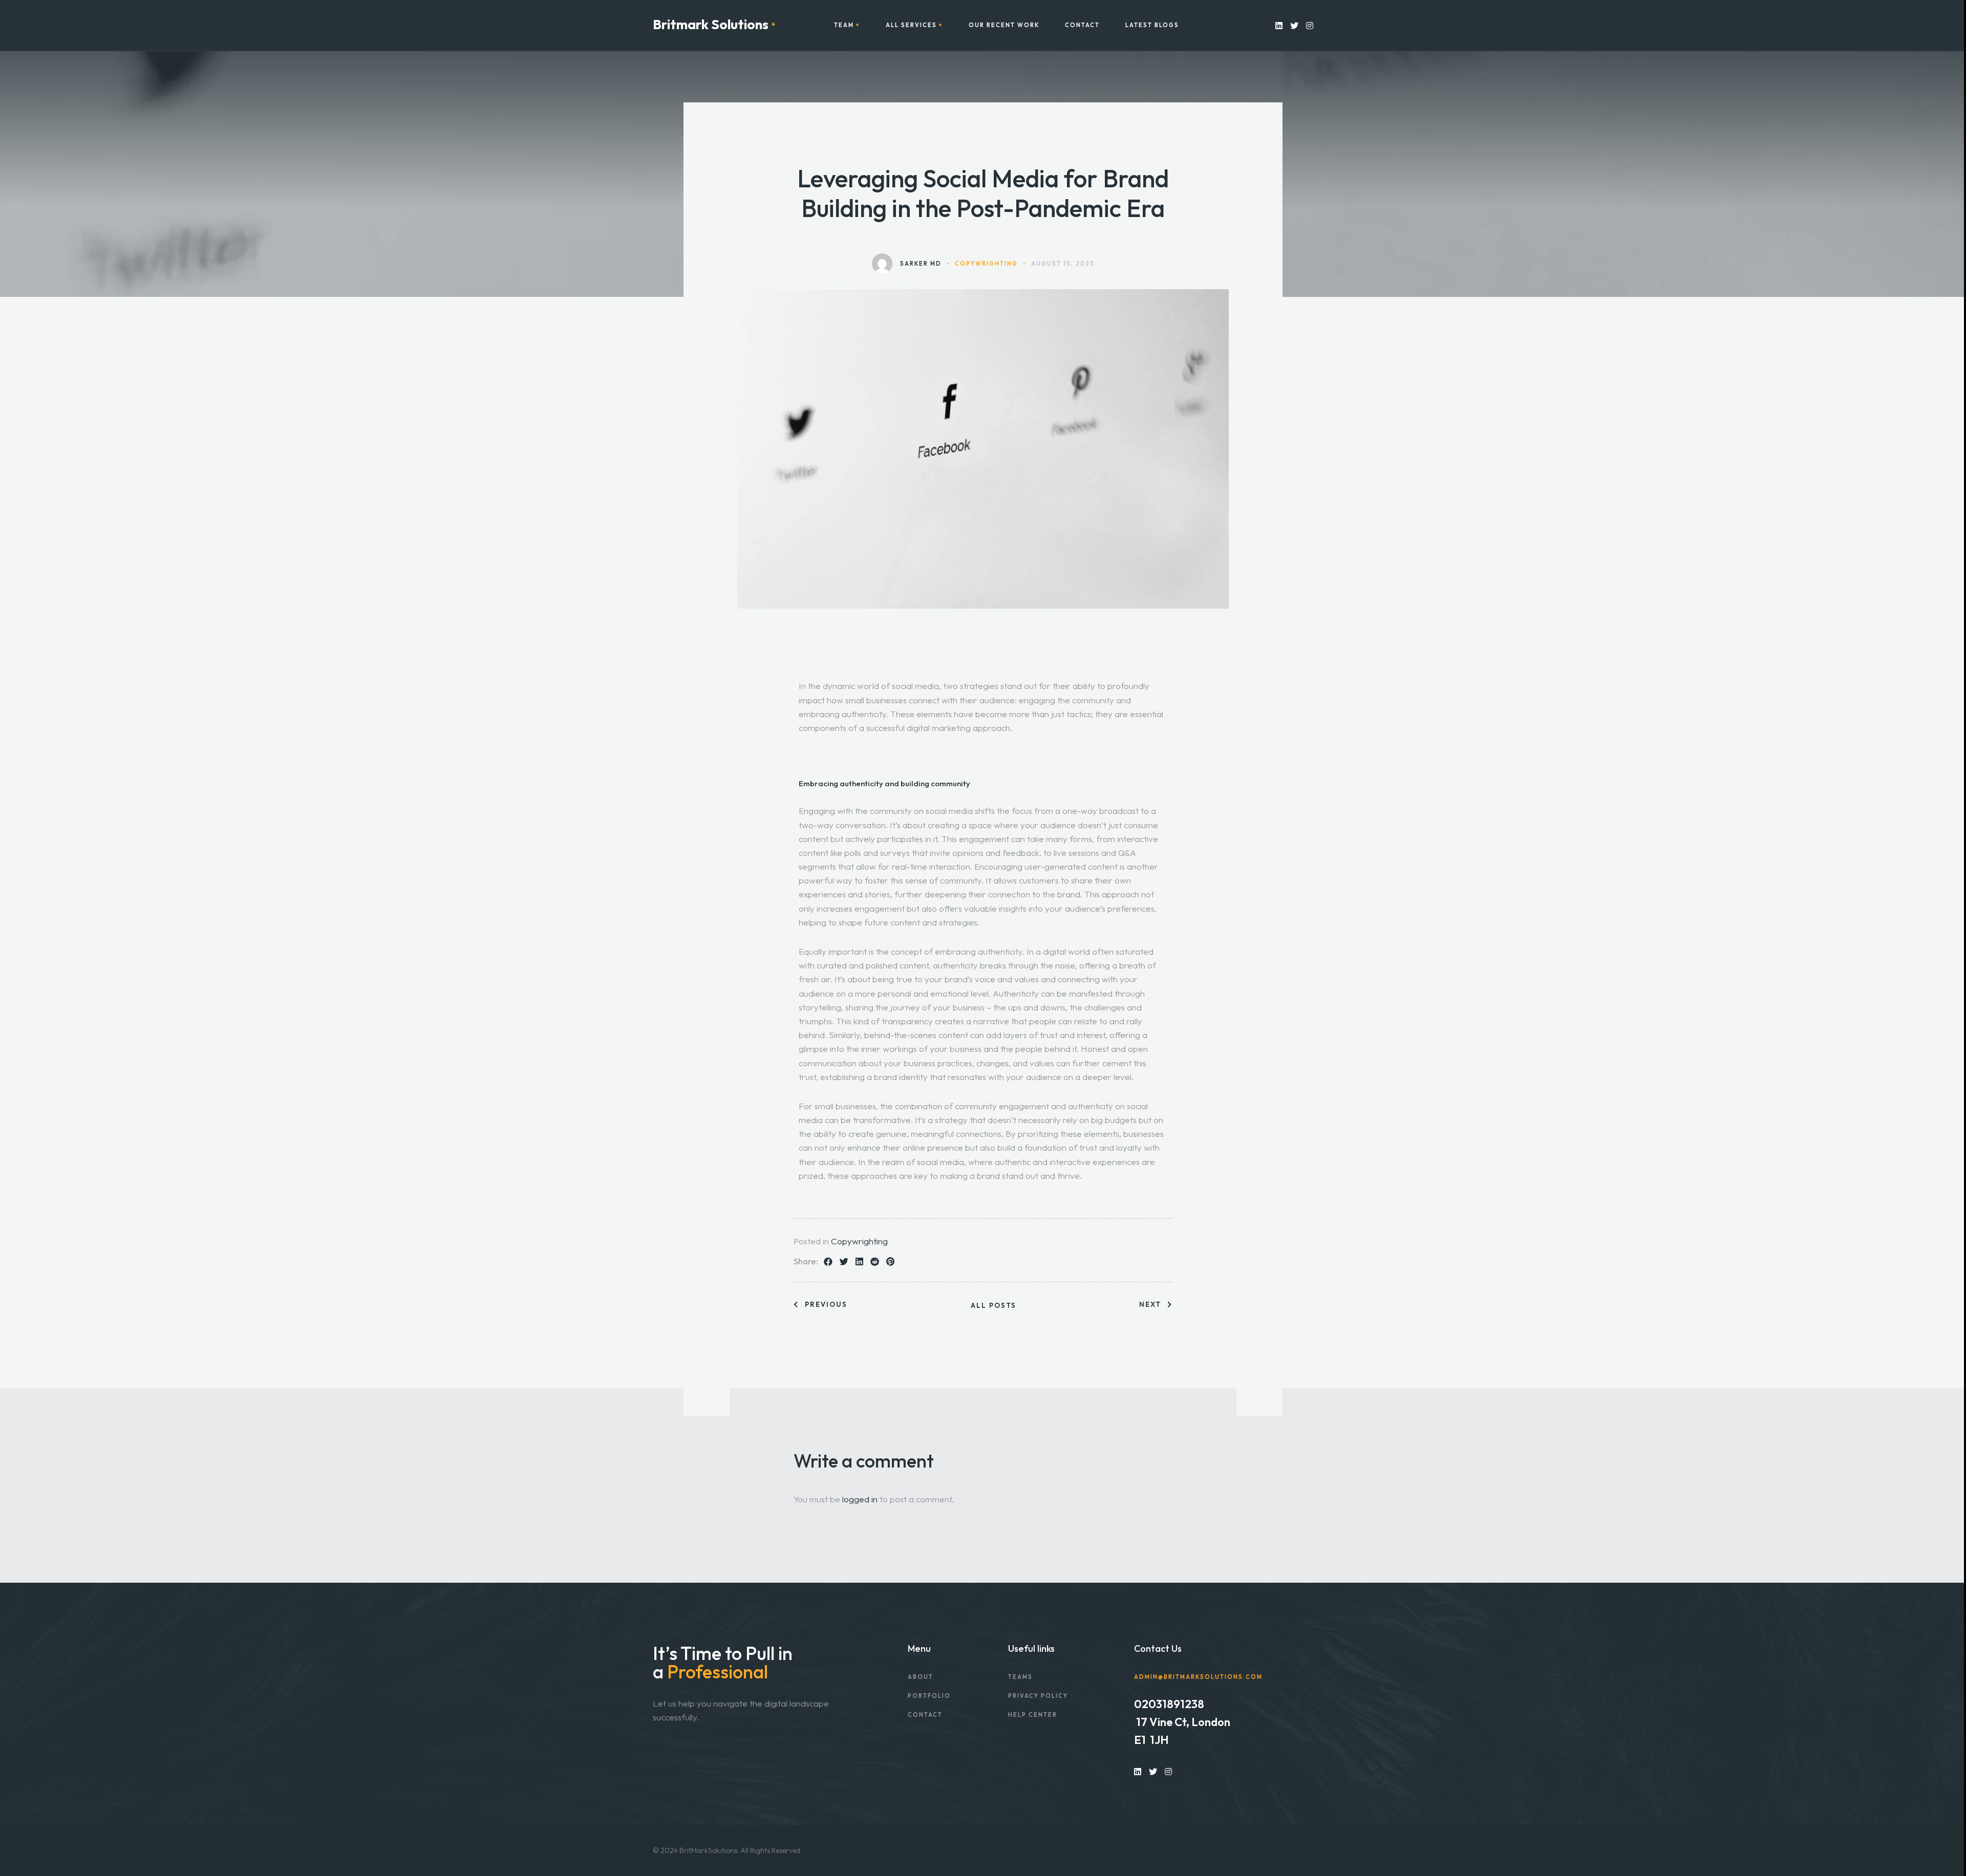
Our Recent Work (1004, 25)
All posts (993, 1306)
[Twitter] (1294, 25)
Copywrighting (859, 1241)
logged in (860, 1499)
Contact (1082, 25)
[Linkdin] (1279, 25)
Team (844, 25)
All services (911, 25)
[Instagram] (1310, 25)
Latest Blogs (1152, 25)
